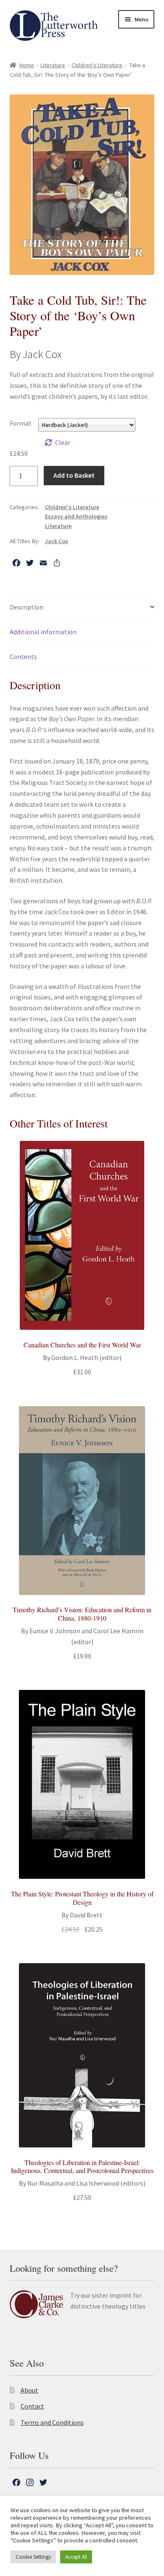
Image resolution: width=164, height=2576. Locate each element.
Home (27, 65)
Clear (63, 442)
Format (21, 423)
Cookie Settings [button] (33, 2557)
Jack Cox (57, 541)
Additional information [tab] (43, 632)
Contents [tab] (23, 656)
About (29, 2390)
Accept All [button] (76, 2557)
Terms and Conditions (52, 2422)
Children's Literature (97, 65)
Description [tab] (26, 607)
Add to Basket (74, 475)
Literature (53, 65)
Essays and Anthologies (76, 516)
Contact (32, 2406)
